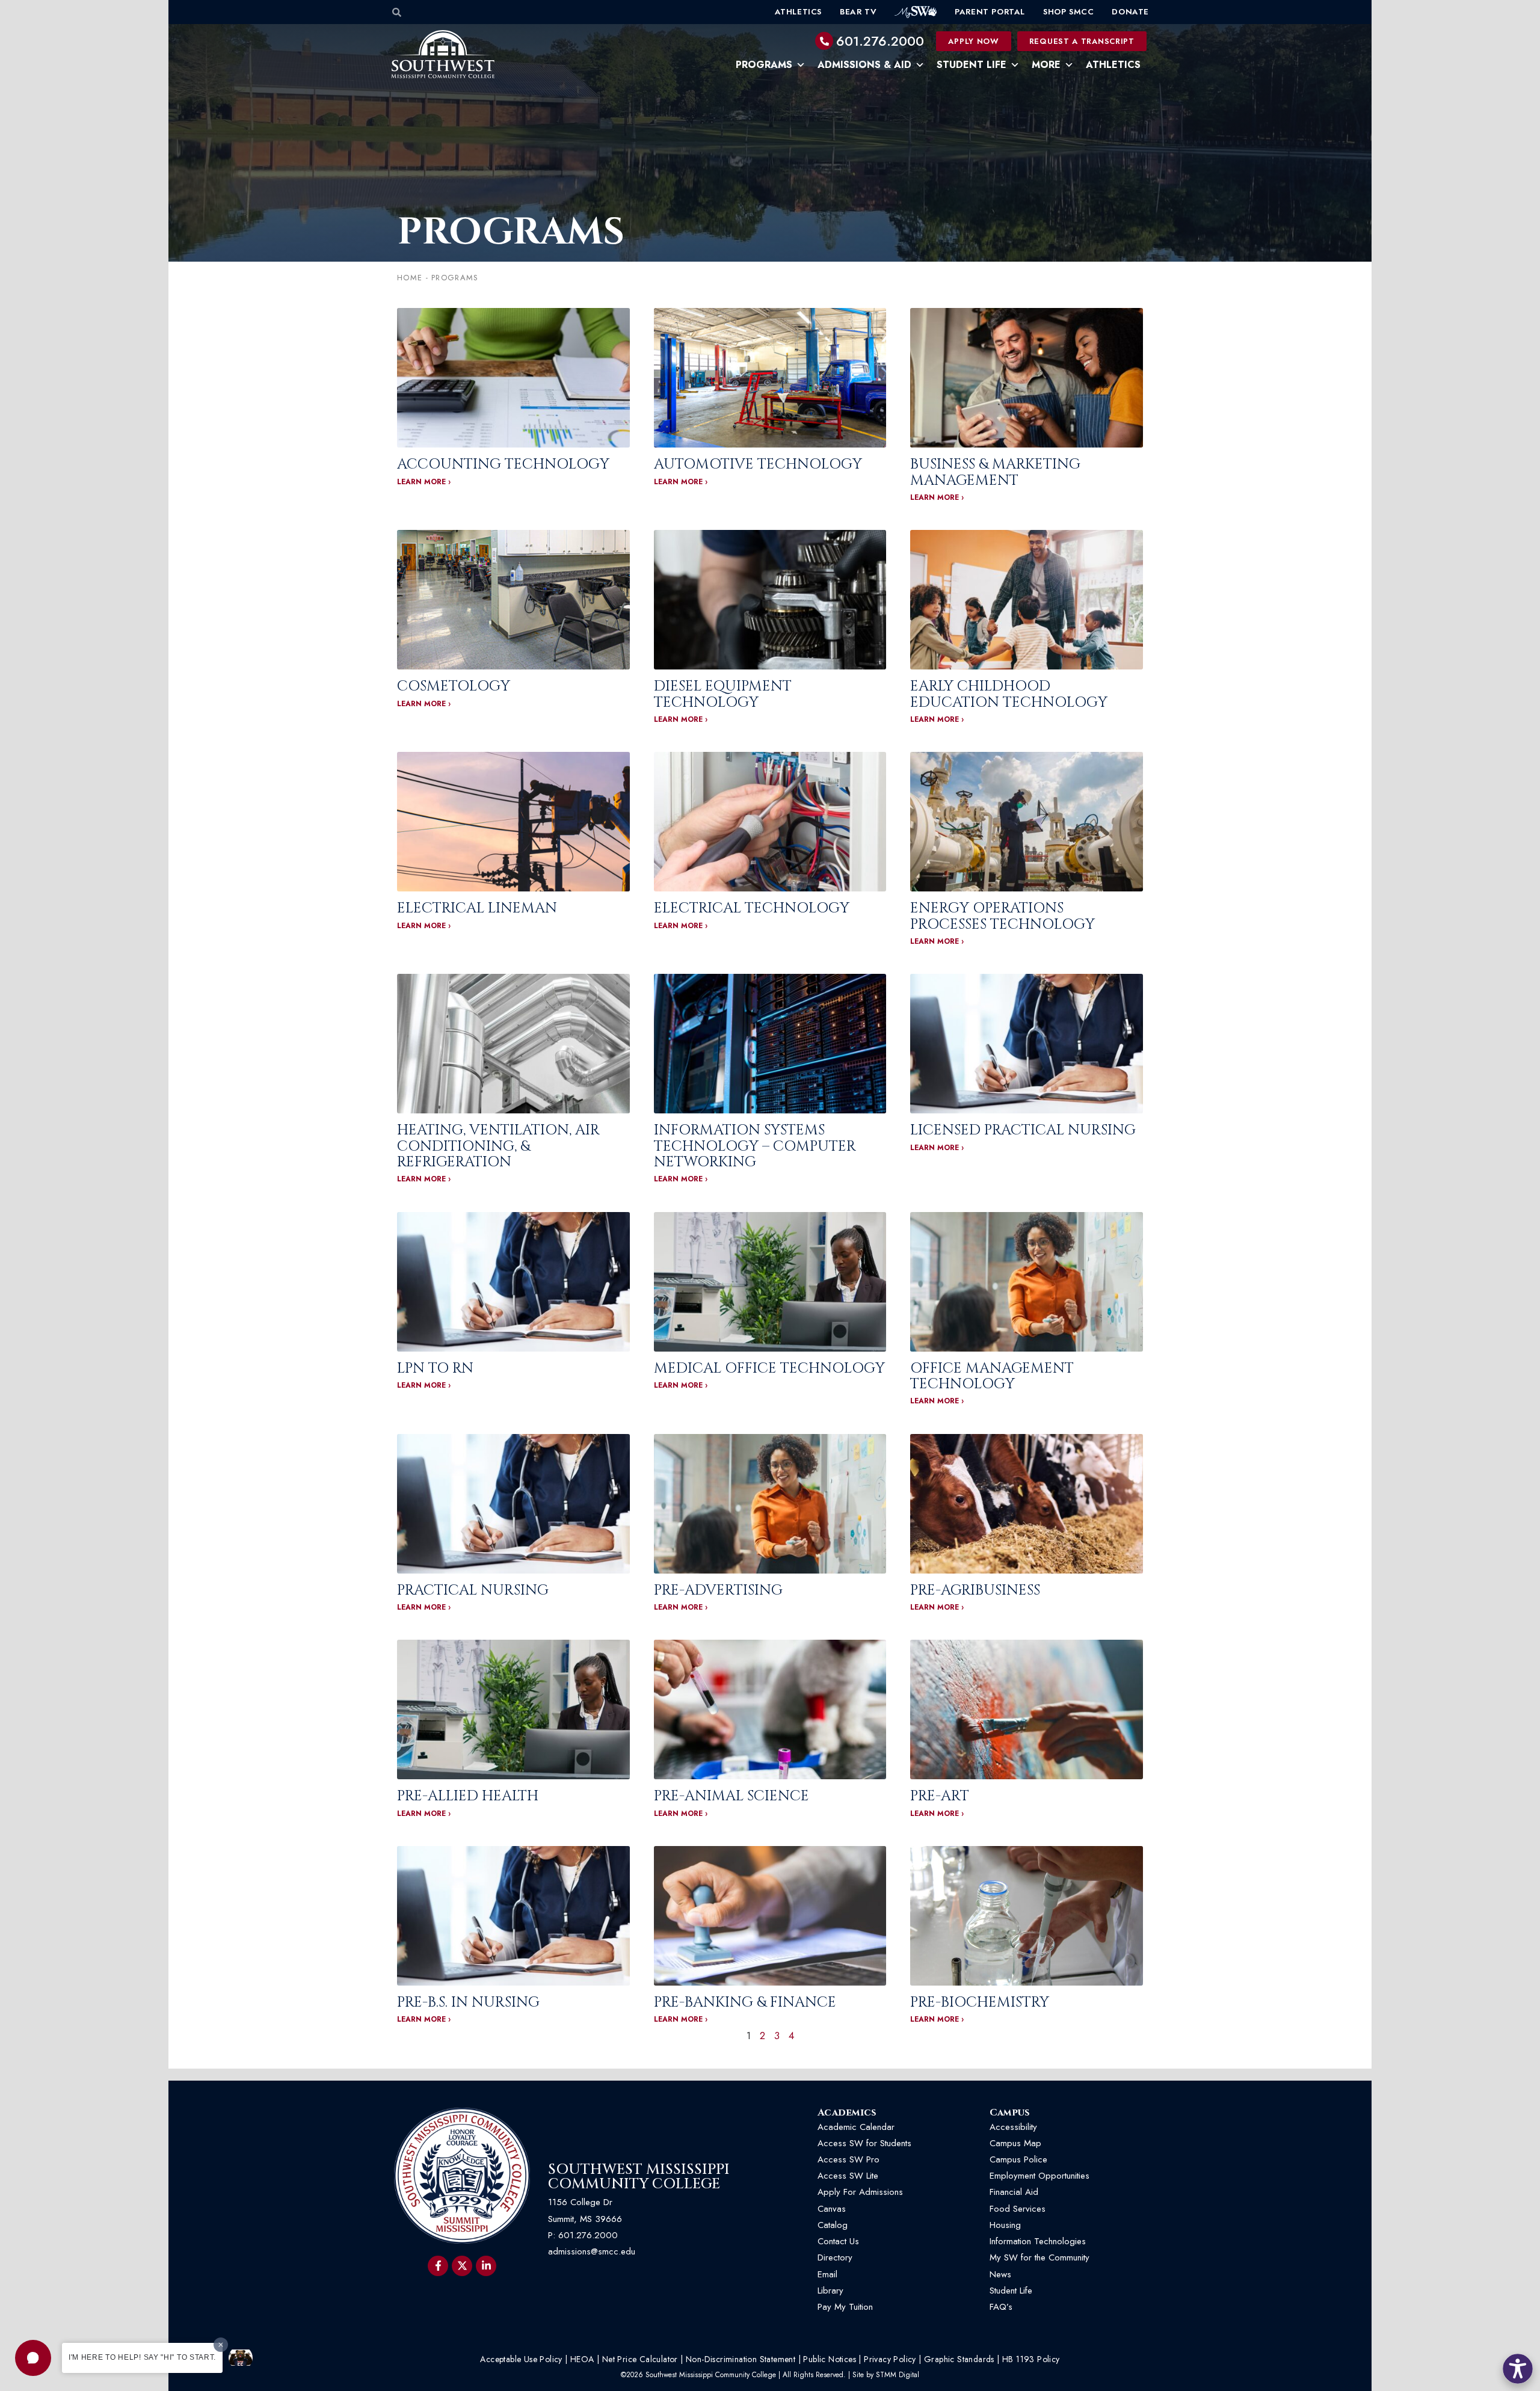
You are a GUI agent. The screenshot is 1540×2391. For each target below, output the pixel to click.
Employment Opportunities (1041, 2176)
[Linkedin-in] (486, 2266)
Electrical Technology (752, 908)
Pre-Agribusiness (975, 1590)
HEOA (582, 2359)
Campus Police (1018, 2159)
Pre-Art (940, 1796)
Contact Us (838, 2241)
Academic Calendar (856, 2127)
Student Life (972, 65)
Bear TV (858, 12)
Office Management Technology (992, 1376)
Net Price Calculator (640, 2359)
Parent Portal (990, 12)
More (1046, 65)
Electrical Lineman (477, 908)
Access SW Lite (848, 2176)
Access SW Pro (849, 2159)
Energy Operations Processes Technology (1003, 916)
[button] (33, 2358)
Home (410, 278)
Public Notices (830, 2359)
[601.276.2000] (824, 41)
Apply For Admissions (860, 2192)
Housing (1005, 2225)
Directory (835, 2257)
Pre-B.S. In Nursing (468, 2002)
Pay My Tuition (845, 2307)
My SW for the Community (1039, 2257)
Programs (764, 65)
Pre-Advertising (718, 1590)
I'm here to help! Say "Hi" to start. (142, 2357)
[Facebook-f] (438, 2266)
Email (827, 2274)
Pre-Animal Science (731, 1796)
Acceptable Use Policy (521, 2359)
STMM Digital (898, 2375)
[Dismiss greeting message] (221, 2345)
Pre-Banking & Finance (745, 2002)
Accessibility (1013, 2127)
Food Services (1018, 2209)
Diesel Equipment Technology (723, 694)
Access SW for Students (864, 2143)
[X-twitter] (462, 2266)
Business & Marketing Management (995, 472)
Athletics (798, 12)
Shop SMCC (1068, 12)
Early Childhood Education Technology (1009, 694)
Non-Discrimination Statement (741, 2359)
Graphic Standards (959, 2359)
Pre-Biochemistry (980, 2002)
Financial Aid (1014, 2192)
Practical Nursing (473, 1590)
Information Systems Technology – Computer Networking (755, 1146)
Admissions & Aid (864, 65)
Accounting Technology (503, 464)
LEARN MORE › (424, 482)
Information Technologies (1038, 2241)
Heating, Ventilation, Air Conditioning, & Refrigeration (498, 1146)
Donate (1130, 12)
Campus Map (1015, 2143)
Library (830, 2291)
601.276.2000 (880, 41)
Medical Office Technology (769, 1368)
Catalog (833, 2225)
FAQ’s (1001, 2307)
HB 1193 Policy (1031, 2359)
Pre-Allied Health (468, 1796)
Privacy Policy (890, 2359)
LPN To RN (435, 1368)
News (1000, 2274)
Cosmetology (454, 686)
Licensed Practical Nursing (1023, 1130)
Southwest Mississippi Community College (639, 2177)
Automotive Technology (758, 464)
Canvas (832, 2209)
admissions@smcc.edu (592, 2251)
